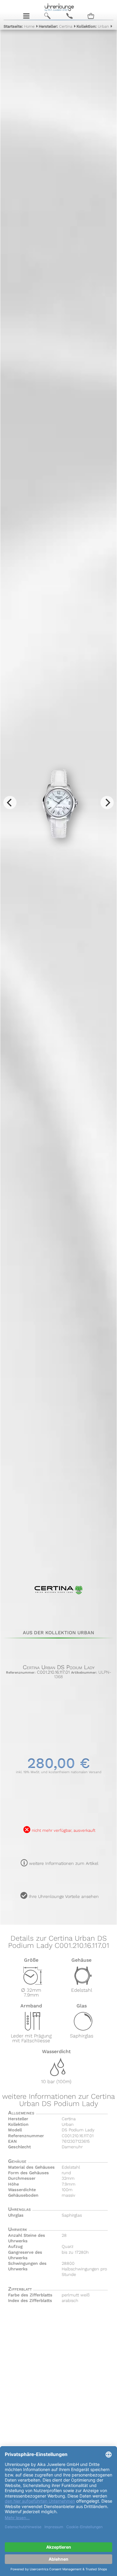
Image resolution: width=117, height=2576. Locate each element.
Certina (55, 26)
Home (19, 26)
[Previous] (10, 803)
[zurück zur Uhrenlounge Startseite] (59, 7)
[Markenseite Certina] (59, 1603)
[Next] (107, 803)
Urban (93, 26)
